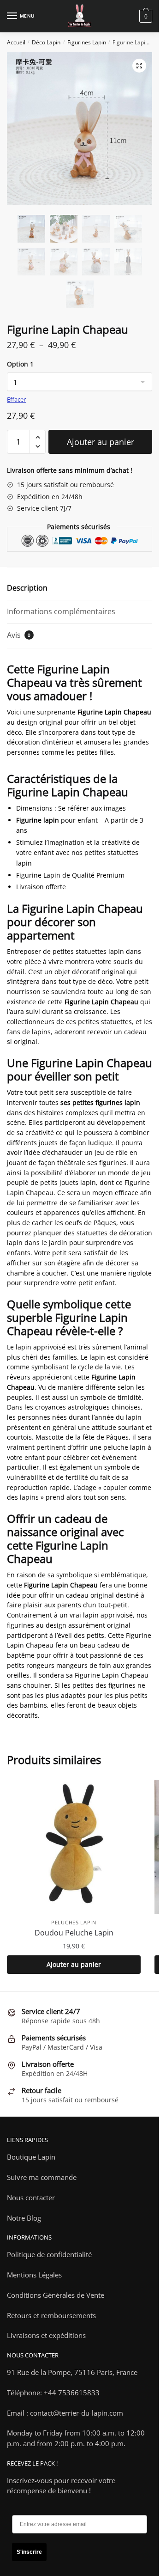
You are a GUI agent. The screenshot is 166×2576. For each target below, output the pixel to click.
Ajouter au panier (101, 442)
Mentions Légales (34, 2275)
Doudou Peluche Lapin (74, 1933)
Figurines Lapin (87, 42)
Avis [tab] (19, 635)
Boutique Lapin (31, 2157)
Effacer (16, 399)
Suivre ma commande (42, 2177)
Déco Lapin (46, 42)
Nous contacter (31, 2198)
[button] (139, 66)
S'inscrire (29, 2552)
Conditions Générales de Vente (56, 2295)
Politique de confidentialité (49, 2254)
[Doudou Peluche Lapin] (74, 1847)
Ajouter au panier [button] (74, 1964)
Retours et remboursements (51, 2315)
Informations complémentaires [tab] (61, 611)
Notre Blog (24, 2218)
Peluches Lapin (74, 1922)
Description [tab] (27, 588)
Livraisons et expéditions (46, 2335)
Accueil (16, 42)
